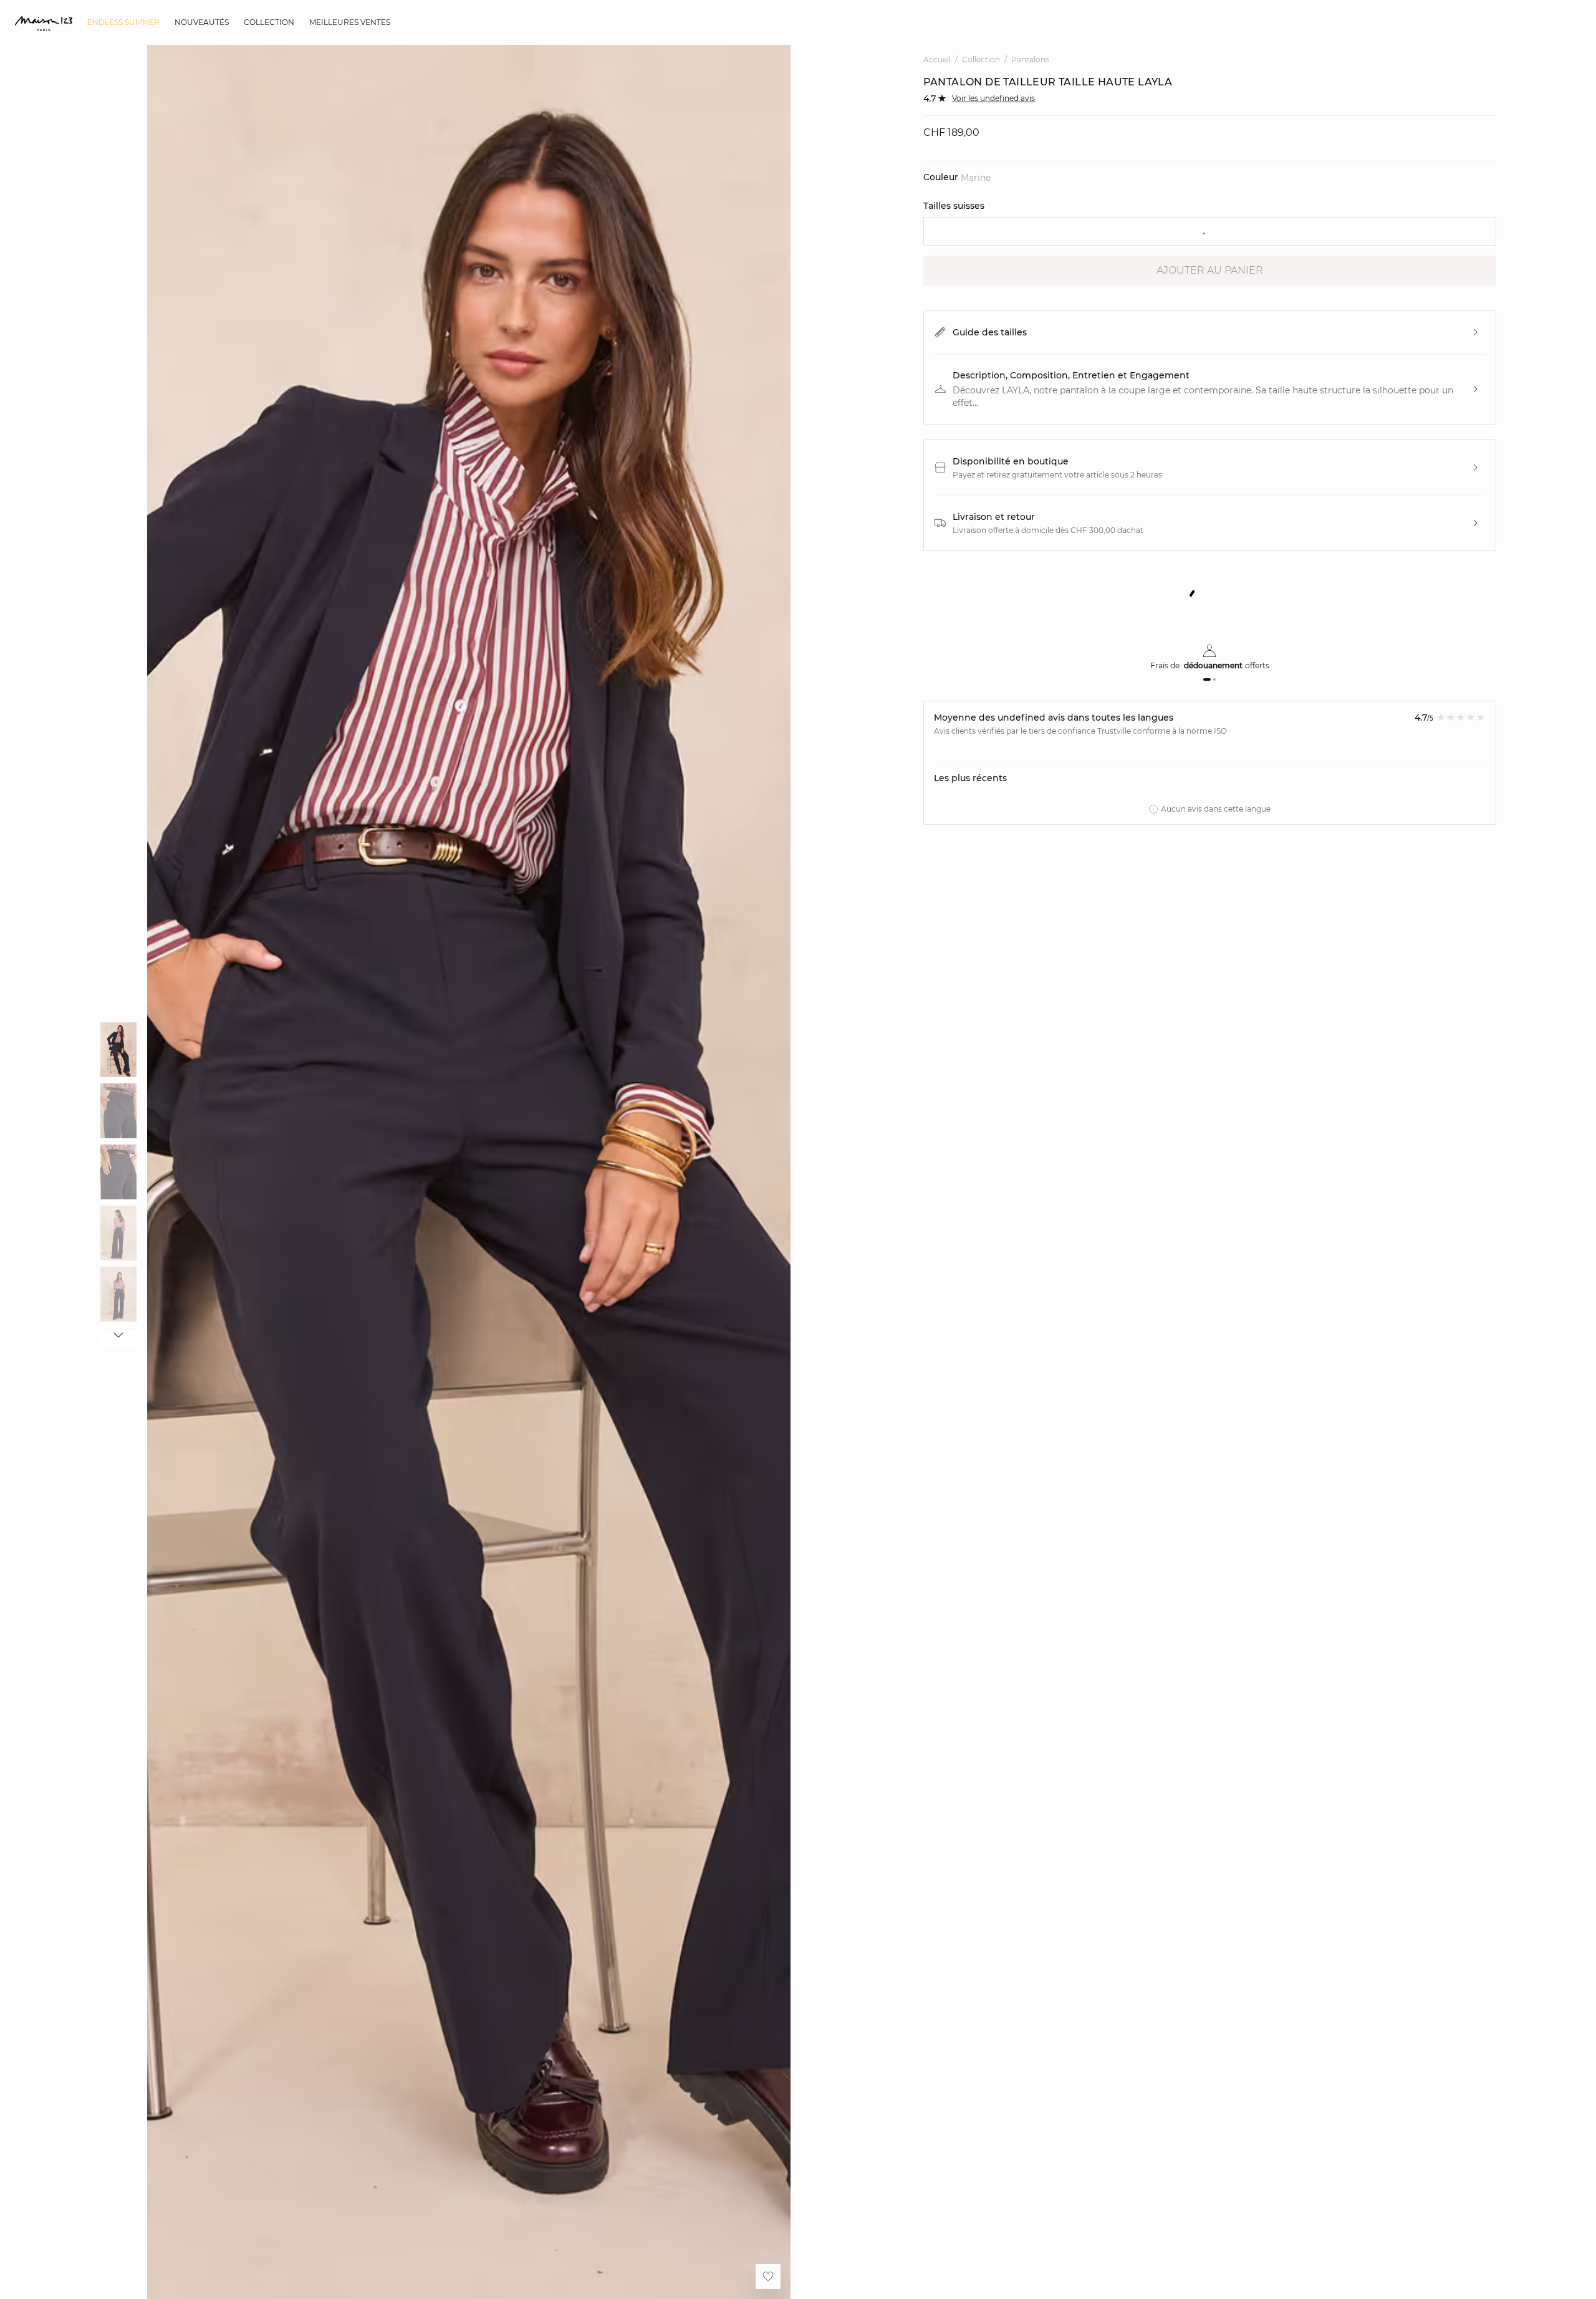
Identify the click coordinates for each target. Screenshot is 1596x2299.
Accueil (937, 60)
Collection (981, 60)
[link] (123, 22)
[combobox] (1210, 231)
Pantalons (1030, 60)
